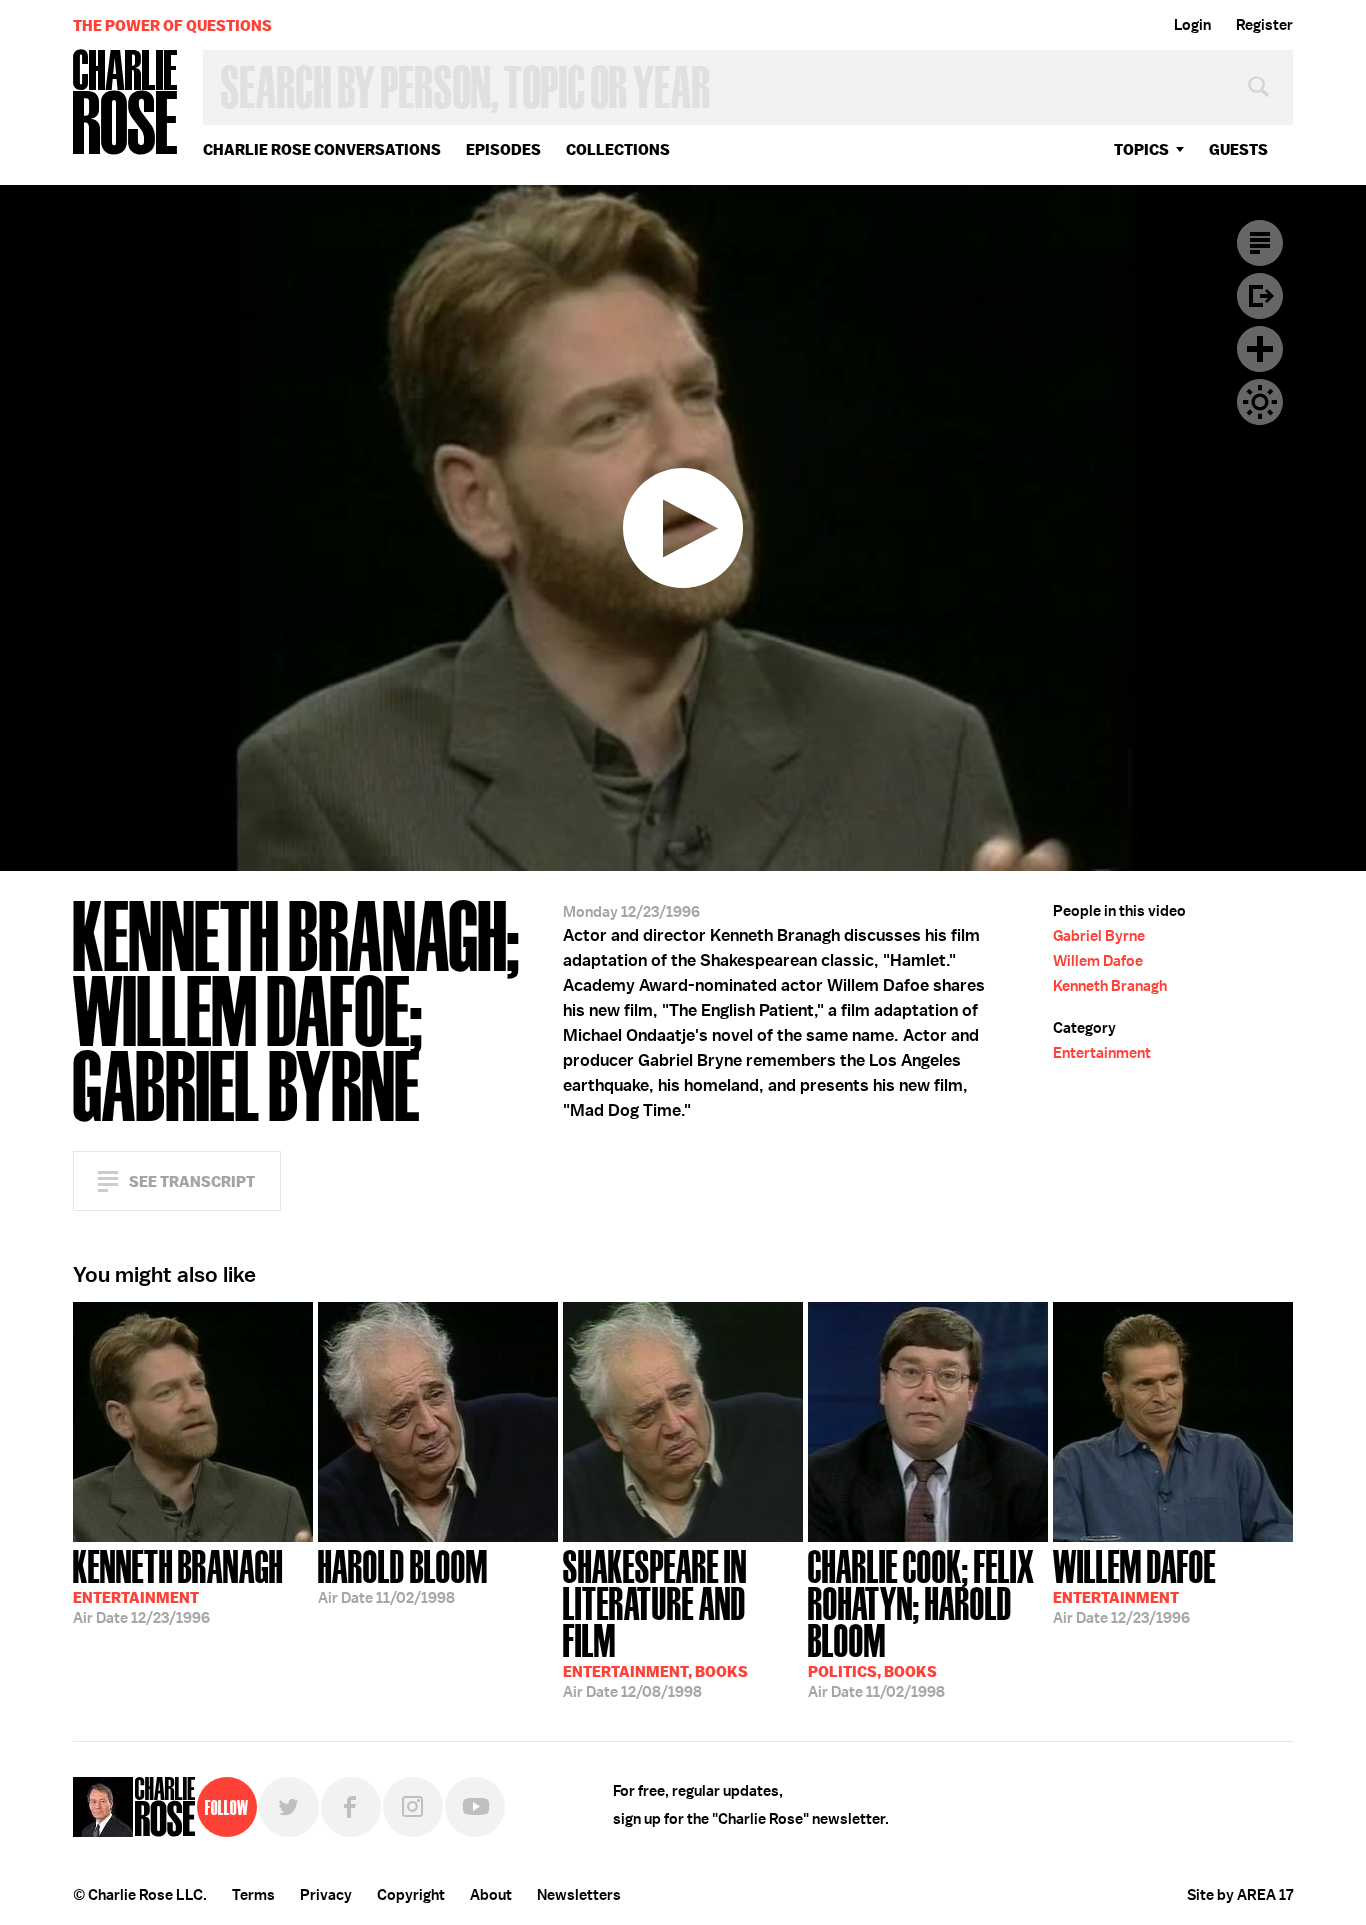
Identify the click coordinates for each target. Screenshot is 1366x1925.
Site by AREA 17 (1240, 1895)
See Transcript (192, 1181)
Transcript (1260, 243)
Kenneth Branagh (1110, 986)
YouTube (475, 1807)
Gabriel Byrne (1099, 936)
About (491, 1895)
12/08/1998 (655, 1622)
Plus (1260, 349)
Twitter (289, 1807)
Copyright (411, 1895)
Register (1264, 25)
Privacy (326, 1895)
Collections (618, 149)
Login (1192, 25)
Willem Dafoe (1098, 961)
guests (1238, 149)
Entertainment (1102, 1053)
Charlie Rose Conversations (322, 149)
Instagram (413, 1807)
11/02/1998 (403, 1575)
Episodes (503, 149)
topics (1141, 149)
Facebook (351, 1807)
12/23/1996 (178, 1585)
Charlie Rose (126, 103)
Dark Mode (1260, 402)
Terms (253, 1895)
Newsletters (579, 1895)
